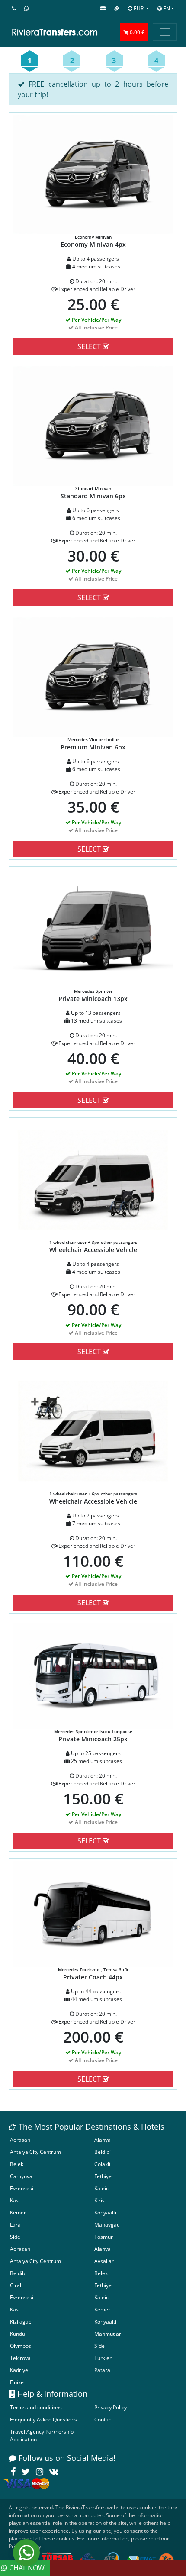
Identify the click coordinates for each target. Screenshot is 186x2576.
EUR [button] (139, 8)
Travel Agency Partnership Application (42, 2436)
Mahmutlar (108, 2334)
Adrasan (20, 2140)
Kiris (99, 2200)
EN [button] (166, 8)
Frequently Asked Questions (43, 2419)
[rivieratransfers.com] (59, 32)
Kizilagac (21, 2322)
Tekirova (20, 2358)
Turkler (103, 2358)
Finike (17, 2382)
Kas (14, 2200)
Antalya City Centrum (35, 2152)
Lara (15, 2225)
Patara (102, 2370)
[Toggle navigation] (165, 32)
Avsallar (104, 2261)
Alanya (103, 2140)
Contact (104, 2419)
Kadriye (19, 2370)
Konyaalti (105, 2213)
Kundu (18, 2334)
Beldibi (103, 2152)
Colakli (102, 2164)
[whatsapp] (26, 2553)
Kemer (18, 2213)
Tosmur (104, 2237)
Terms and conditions (36, 2407)
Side (15, 2237)
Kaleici (102, 2188)
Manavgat (106, 2225)
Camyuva (21, 2176)
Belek (17, 2164)
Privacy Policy (111, 2407)
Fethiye (103, 2176)
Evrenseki (22, 2188)
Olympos (21, 2346)
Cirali (16, 2285)
